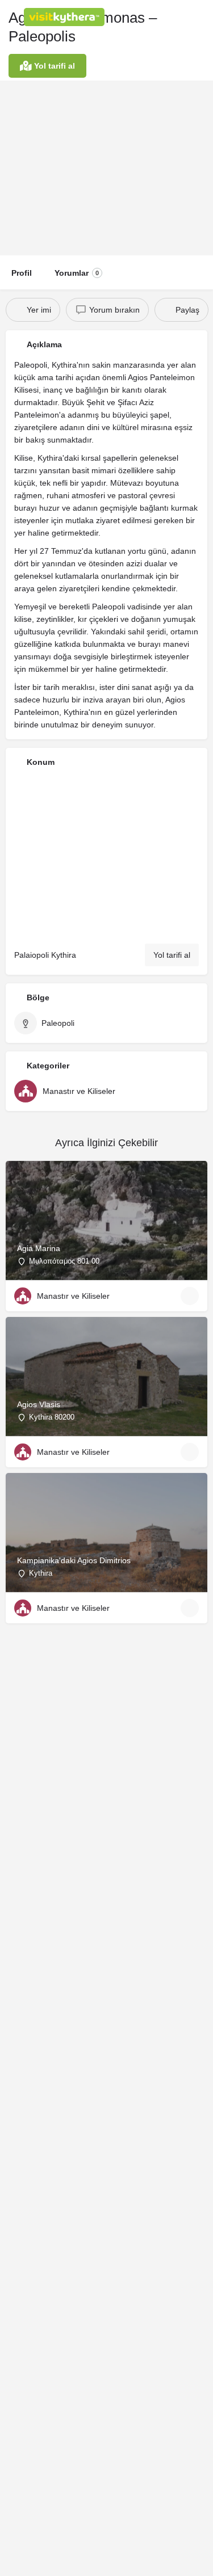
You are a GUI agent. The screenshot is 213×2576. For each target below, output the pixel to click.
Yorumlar (77, 273)
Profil (22, 273)
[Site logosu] (66, 17)
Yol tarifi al (172, 955)
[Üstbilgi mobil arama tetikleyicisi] (202, 16)
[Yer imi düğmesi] (190, 1296)
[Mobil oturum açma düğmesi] (156, 16)
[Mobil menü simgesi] (12, 17)
